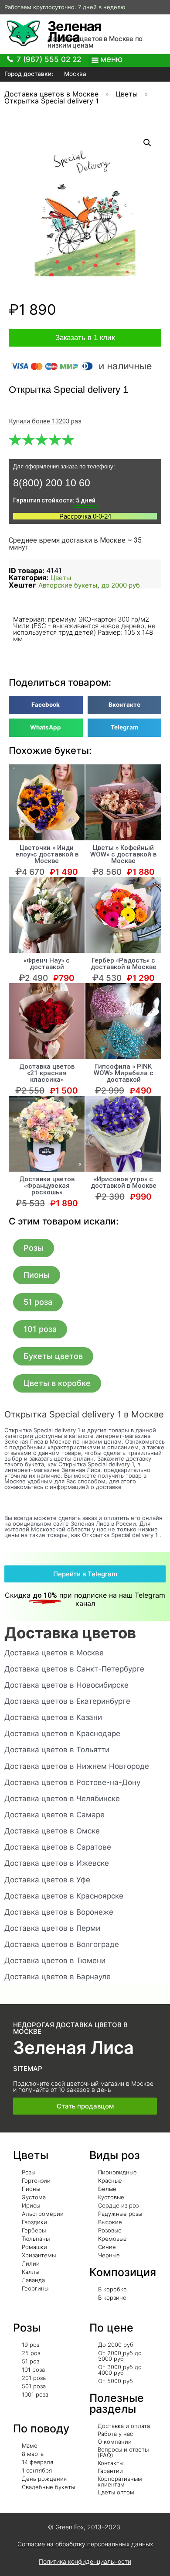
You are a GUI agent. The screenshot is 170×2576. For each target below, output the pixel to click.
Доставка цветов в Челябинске (62, 1799)
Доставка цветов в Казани (53, 1717)
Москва (74, 74)
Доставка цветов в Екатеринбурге (67, 1701)
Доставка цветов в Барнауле (58, 1977)
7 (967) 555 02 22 (49, 59)
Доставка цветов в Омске (52, 1831)
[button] (34, 1248)
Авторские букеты (68, 585)
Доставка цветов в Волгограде (62, 1944)
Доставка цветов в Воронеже (59, 1912)
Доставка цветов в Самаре (54, 1815)
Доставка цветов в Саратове (58, 1847)
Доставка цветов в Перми (52, 1928)
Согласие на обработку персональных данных (85, 2544)
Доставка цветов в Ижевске (57, 1863)
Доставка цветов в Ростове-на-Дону (72, 1782)
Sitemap (28, 2069)
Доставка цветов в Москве (51, 94)
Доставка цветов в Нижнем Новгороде (77, 1766)
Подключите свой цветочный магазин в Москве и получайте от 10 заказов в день (83, 2086)
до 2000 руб (121, 585)
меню (111, 59)
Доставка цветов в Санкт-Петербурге (74, 1669)
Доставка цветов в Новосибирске (66, 1685)
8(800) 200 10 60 (52, 483)
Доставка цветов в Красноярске (64, 1896)
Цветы (127, 94)
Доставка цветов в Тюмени (55, 1960)
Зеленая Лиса (74, 31)
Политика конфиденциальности (85, 2561)
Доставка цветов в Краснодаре (62, 1733)
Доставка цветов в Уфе (47, 1880)
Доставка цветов (70, 1633)
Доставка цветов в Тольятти (57, 1750)
